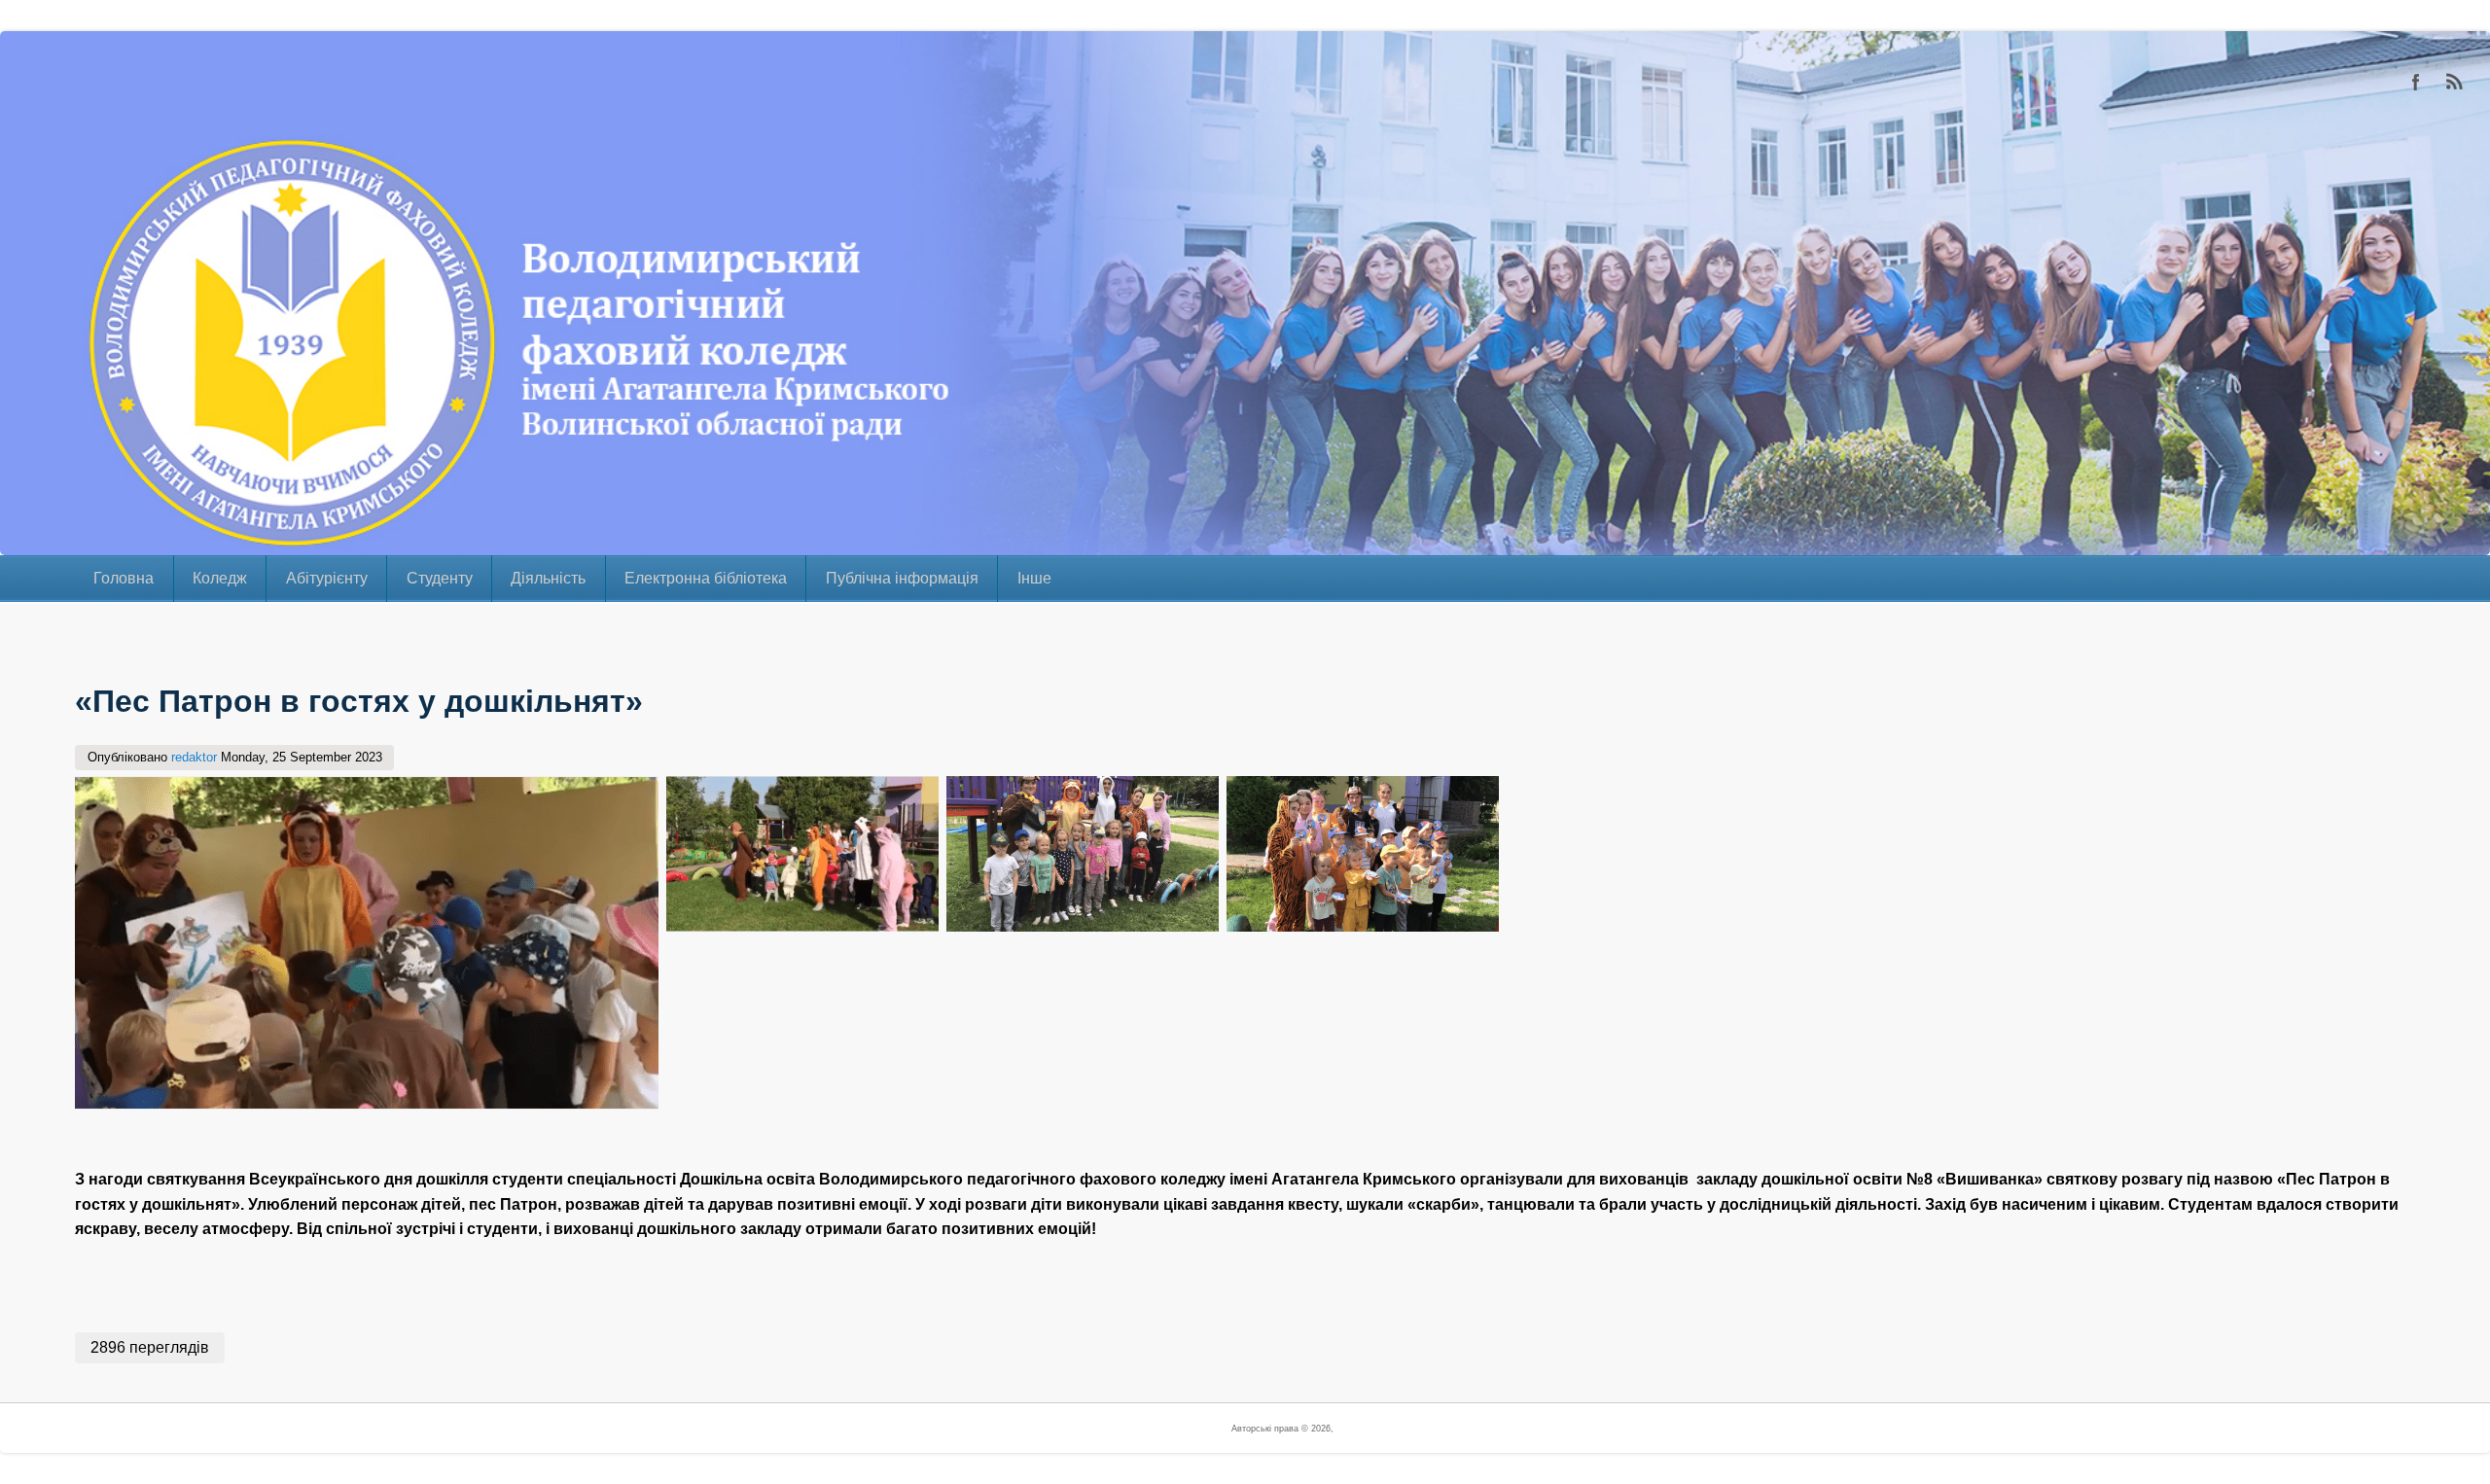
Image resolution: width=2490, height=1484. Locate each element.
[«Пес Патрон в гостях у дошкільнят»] (367, 1104)
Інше (1034, 578)
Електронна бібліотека (706, 578)
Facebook (2416, 82)
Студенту (440, 578)
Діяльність (548, 578)
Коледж (220, 578)
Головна (124, 578)
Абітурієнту (327, 578)
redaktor (194, 757)
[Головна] (44, 542)
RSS (2455, 82)
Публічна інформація (902, 578)
